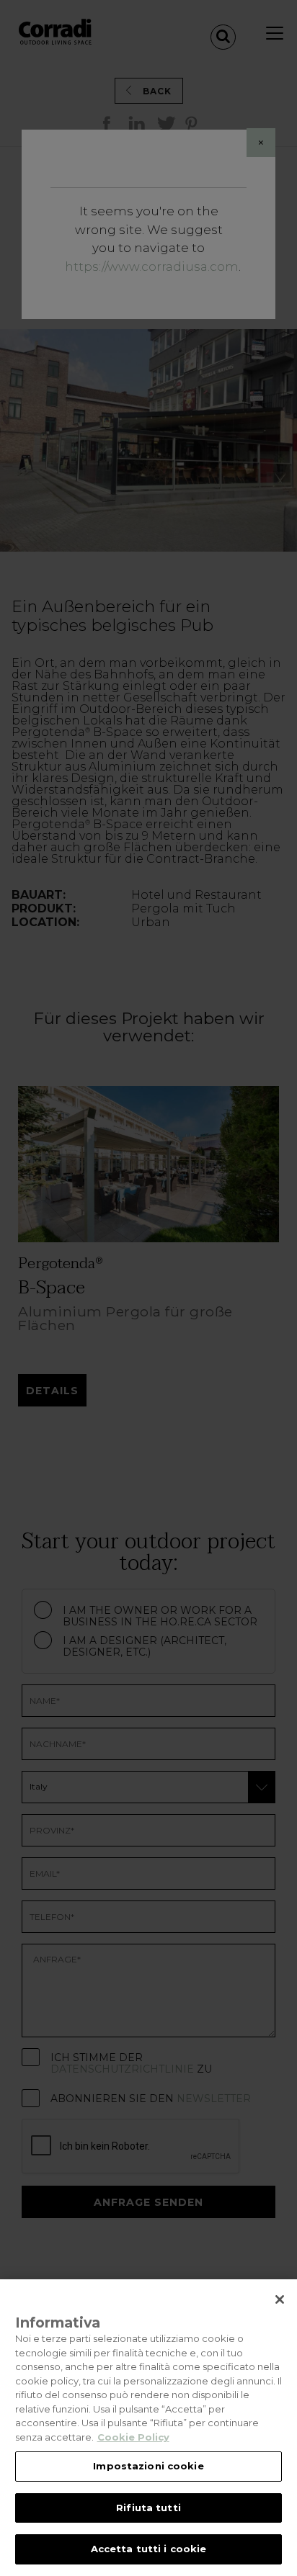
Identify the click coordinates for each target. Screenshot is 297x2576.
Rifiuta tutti (148, 2508)
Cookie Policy (133, 2437)
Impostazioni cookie (148, 2466)
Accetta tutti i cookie (149, 2549)
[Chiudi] (280, 2299)
